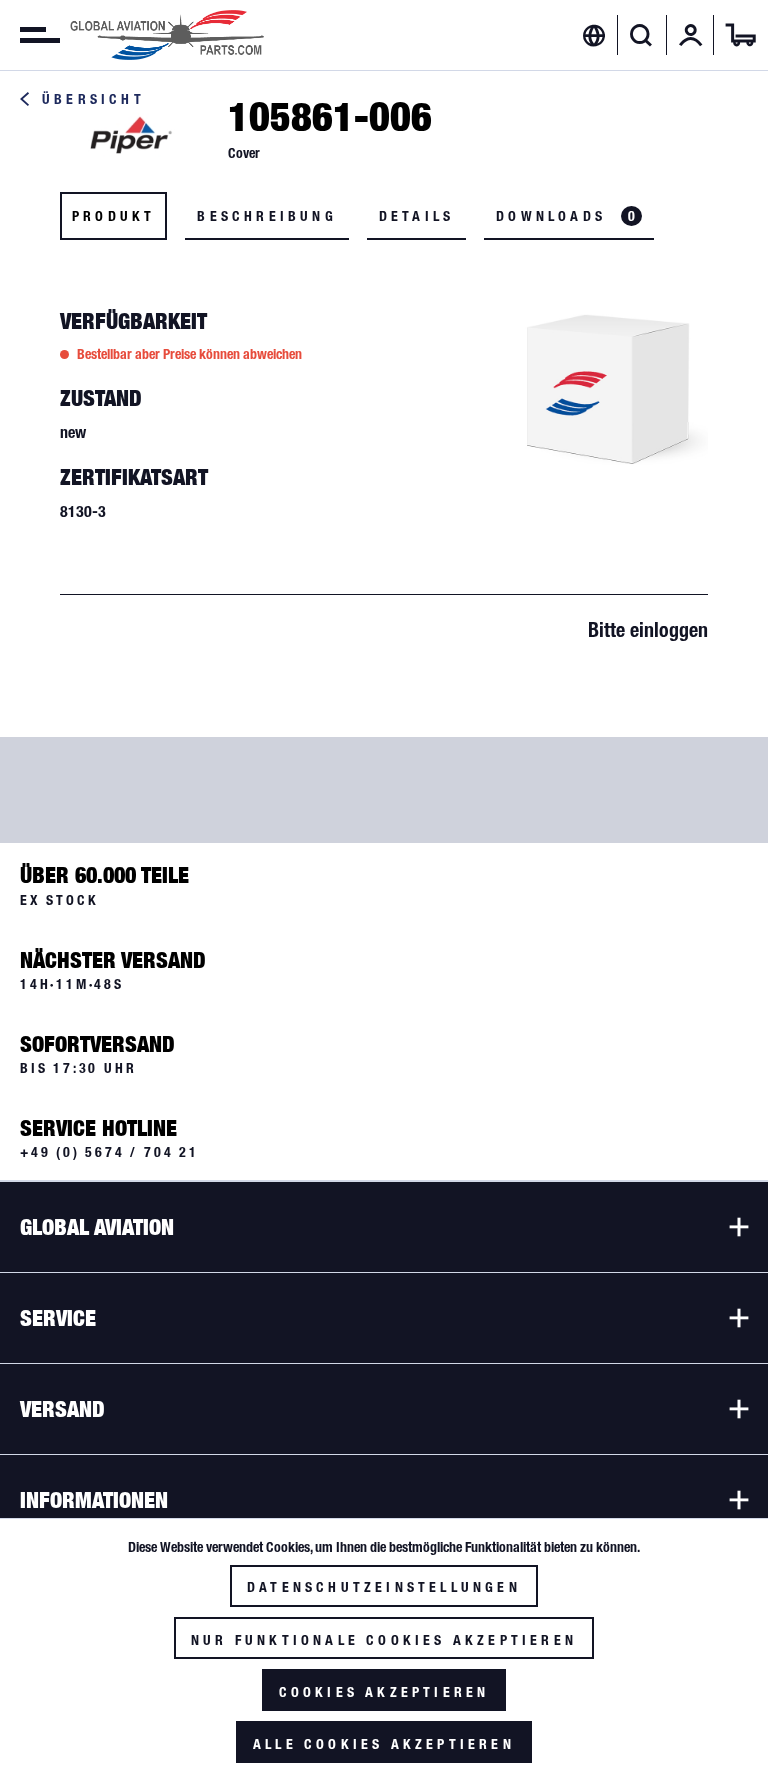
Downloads (565, 216)
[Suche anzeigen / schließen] (641, 35)
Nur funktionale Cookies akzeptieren (384, 1640)
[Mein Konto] (691, 35)
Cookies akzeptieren (384, 1692)
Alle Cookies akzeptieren (384, 1744)
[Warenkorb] (741, 35)
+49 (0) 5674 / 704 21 (109, 1152)
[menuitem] (30, 35)
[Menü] (30, 35)
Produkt (113, 216)
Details (416, 216)
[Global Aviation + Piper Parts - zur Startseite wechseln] (167, 35)
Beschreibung (266, 216)
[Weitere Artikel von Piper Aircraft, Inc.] (130, 136)
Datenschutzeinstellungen (384, 1587)
